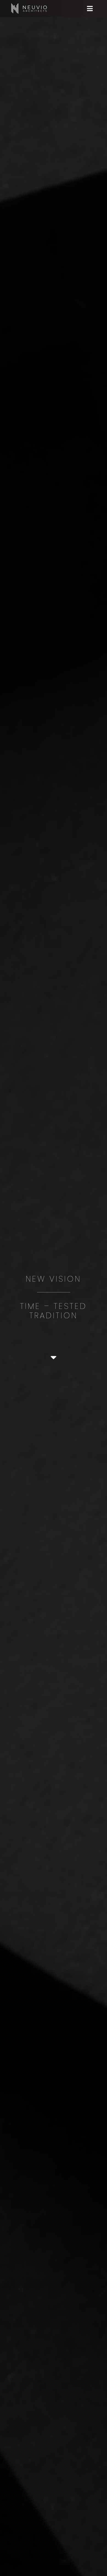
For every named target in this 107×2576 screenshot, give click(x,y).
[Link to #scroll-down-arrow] (54, 1357)
